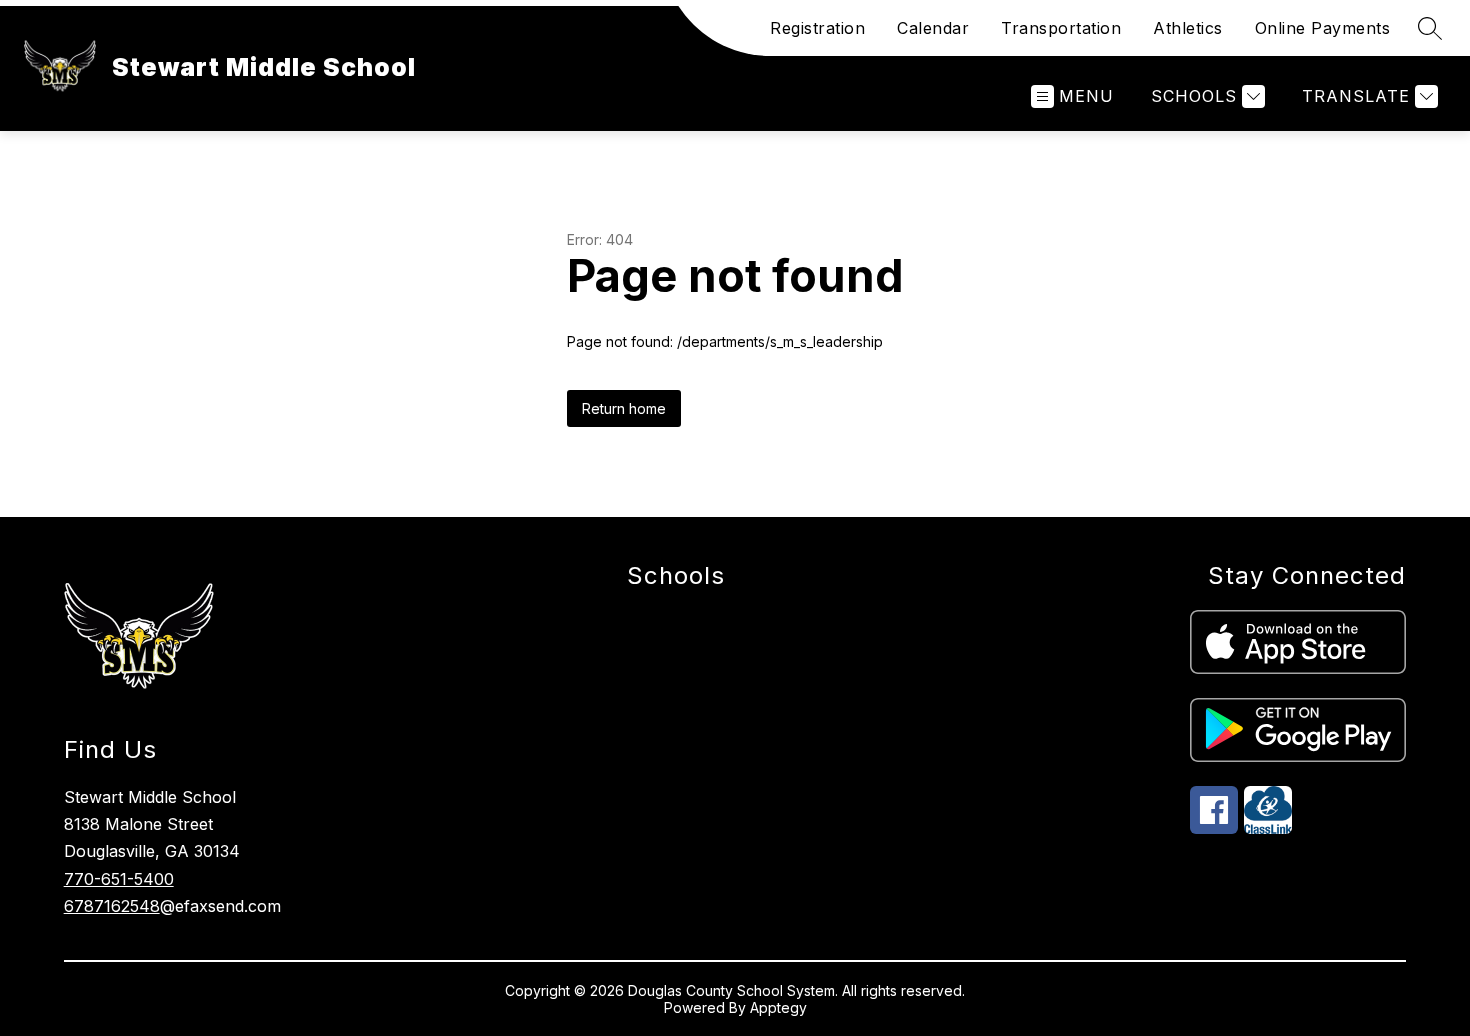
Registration (817, 28)
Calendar (933, 28)
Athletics (1188, 28)
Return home (624, 408)
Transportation (1061, 28)
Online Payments (1323, 28)
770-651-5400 (119, 879)
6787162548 (112, 906)
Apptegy (778, 1007)
